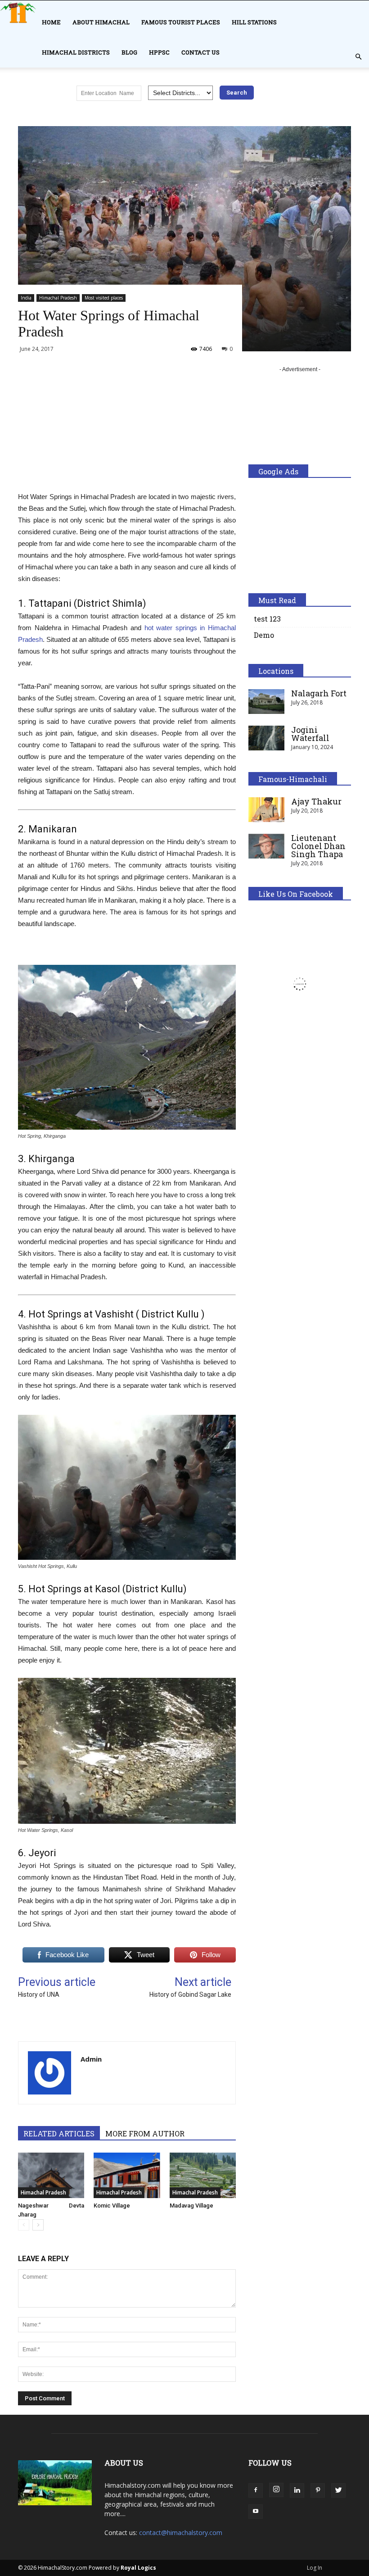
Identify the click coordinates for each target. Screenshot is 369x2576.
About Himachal (101, 22)
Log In (315, 2568)
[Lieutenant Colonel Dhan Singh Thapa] (266, 846)
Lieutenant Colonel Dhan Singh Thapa (318, 846)
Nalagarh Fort (319, 693)
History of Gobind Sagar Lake (190, 1994)
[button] (358, 57)
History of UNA (39, 1994)
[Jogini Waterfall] (266, 738)
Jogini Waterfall (310, 734)
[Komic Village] (127, 2175)
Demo (264, 635)
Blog (129, 52)
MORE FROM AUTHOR (145, 2133)
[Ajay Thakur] (266, 810)
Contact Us (200, 52)
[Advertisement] (127, 428)
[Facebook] (256, 2490)
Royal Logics (138, 2568)
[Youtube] (256, 2512)
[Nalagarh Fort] (266, 702)
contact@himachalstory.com (181, 2533)
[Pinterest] (318, 2490)
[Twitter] (338, 2490)
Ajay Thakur (316, 801)
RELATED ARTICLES (59, 2133)
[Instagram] (276, 2490)
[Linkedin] (297, 2490)
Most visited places (104, 298)
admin (91, 2059)
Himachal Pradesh (58, 298)
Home (51, 22)
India (26, 298)
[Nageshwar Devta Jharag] (51, 2175)
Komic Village (112, 2206)
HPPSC (159, 52)
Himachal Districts (76, 52)
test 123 (267, 619)
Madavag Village (191, 2206)
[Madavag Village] (203, 2175)
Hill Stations (254, 22)
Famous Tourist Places (181, 22)
